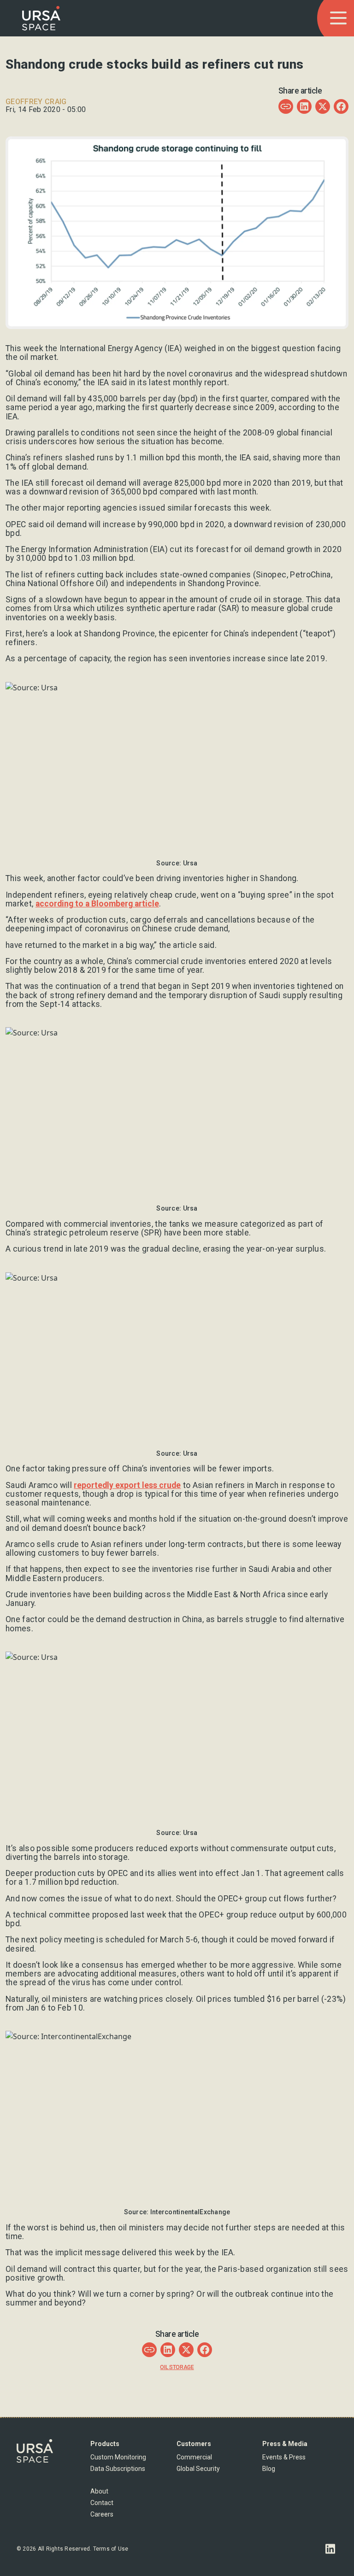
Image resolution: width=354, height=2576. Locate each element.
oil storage (177, 2367)
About (99, 2491)
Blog (269, 2469)
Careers (102, 2514)
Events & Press (284, 2457)
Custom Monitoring (118, 2457)
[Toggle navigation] (338, 18)
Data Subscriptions (118, 2469)
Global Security (198, 2469)
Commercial (194, 2457)
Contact (102, 2503)
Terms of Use (111, 2549)
